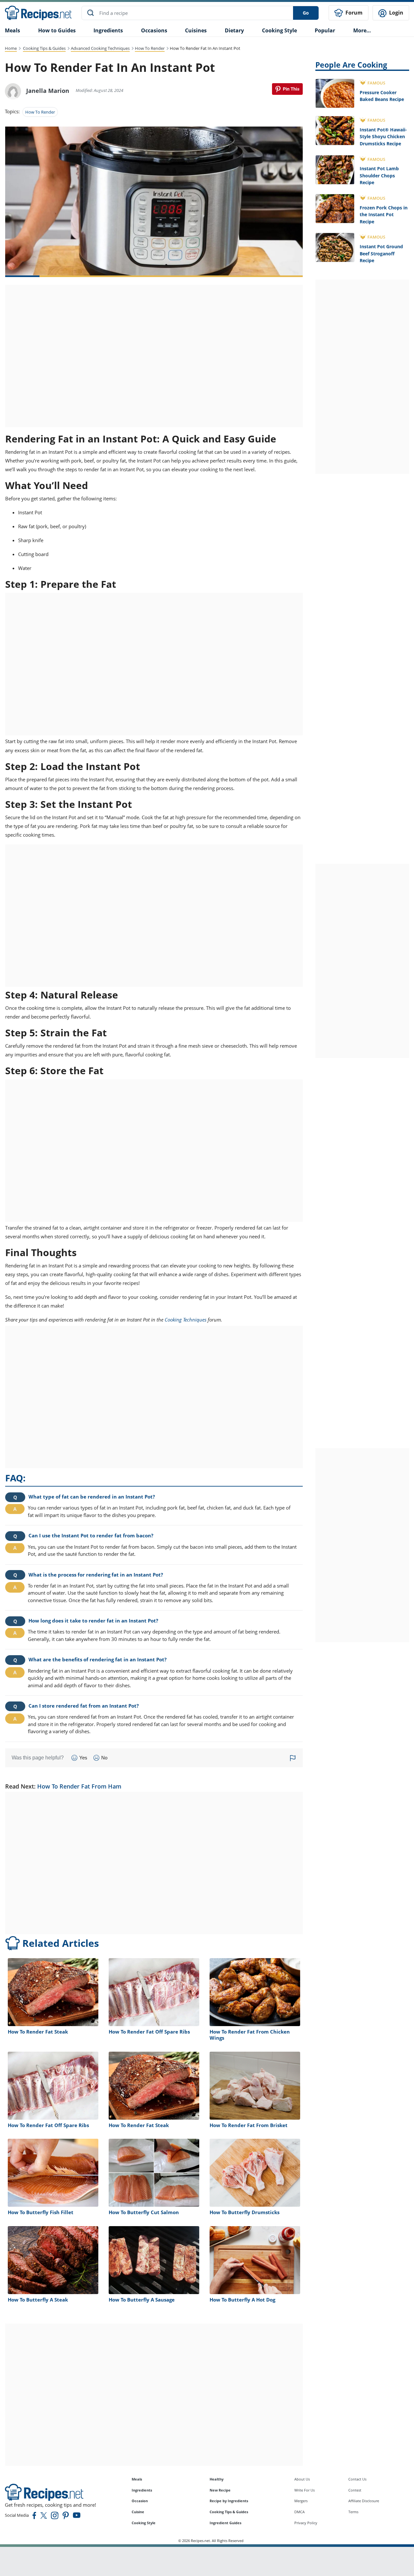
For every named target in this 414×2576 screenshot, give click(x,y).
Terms (353, 2512)
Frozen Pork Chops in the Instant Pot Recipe (384, 215)
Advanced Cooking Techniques (100, 48)
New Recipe (220, 2490)
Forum (353, 13)
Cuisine (138, 2512)
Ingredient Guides (225, 2523)
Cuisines (196, 30)
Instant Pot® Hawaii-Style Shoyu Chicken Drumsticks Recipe (383, 137)
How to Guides (57, 30)
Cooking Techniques (185, 1320)
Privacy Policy (306, 2523)
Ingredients (108, 30)
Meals (137, 2479)
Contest (355, 2490)
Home (11, 48)
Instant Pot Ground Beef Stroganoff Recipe (381, 253)
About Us (302, 2479)
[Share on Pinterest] (287, 89)
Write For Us (305, 2490)
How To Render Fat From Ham (79, 1786)
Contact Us (357, 2479)
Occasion (140, 2501)
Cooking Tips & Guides (44, 48)
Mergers (301, 2501)
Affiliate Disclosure (364, 2501)
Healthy (217, 2479)
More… (362, 30)
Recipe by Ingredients (229, 2501)
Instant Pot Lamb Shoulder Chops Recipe (379, 175)
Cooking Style (144, 2523)
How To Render (150, 48)
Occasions (154, 30)
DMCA (300, 2512)
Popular (325, 30)
